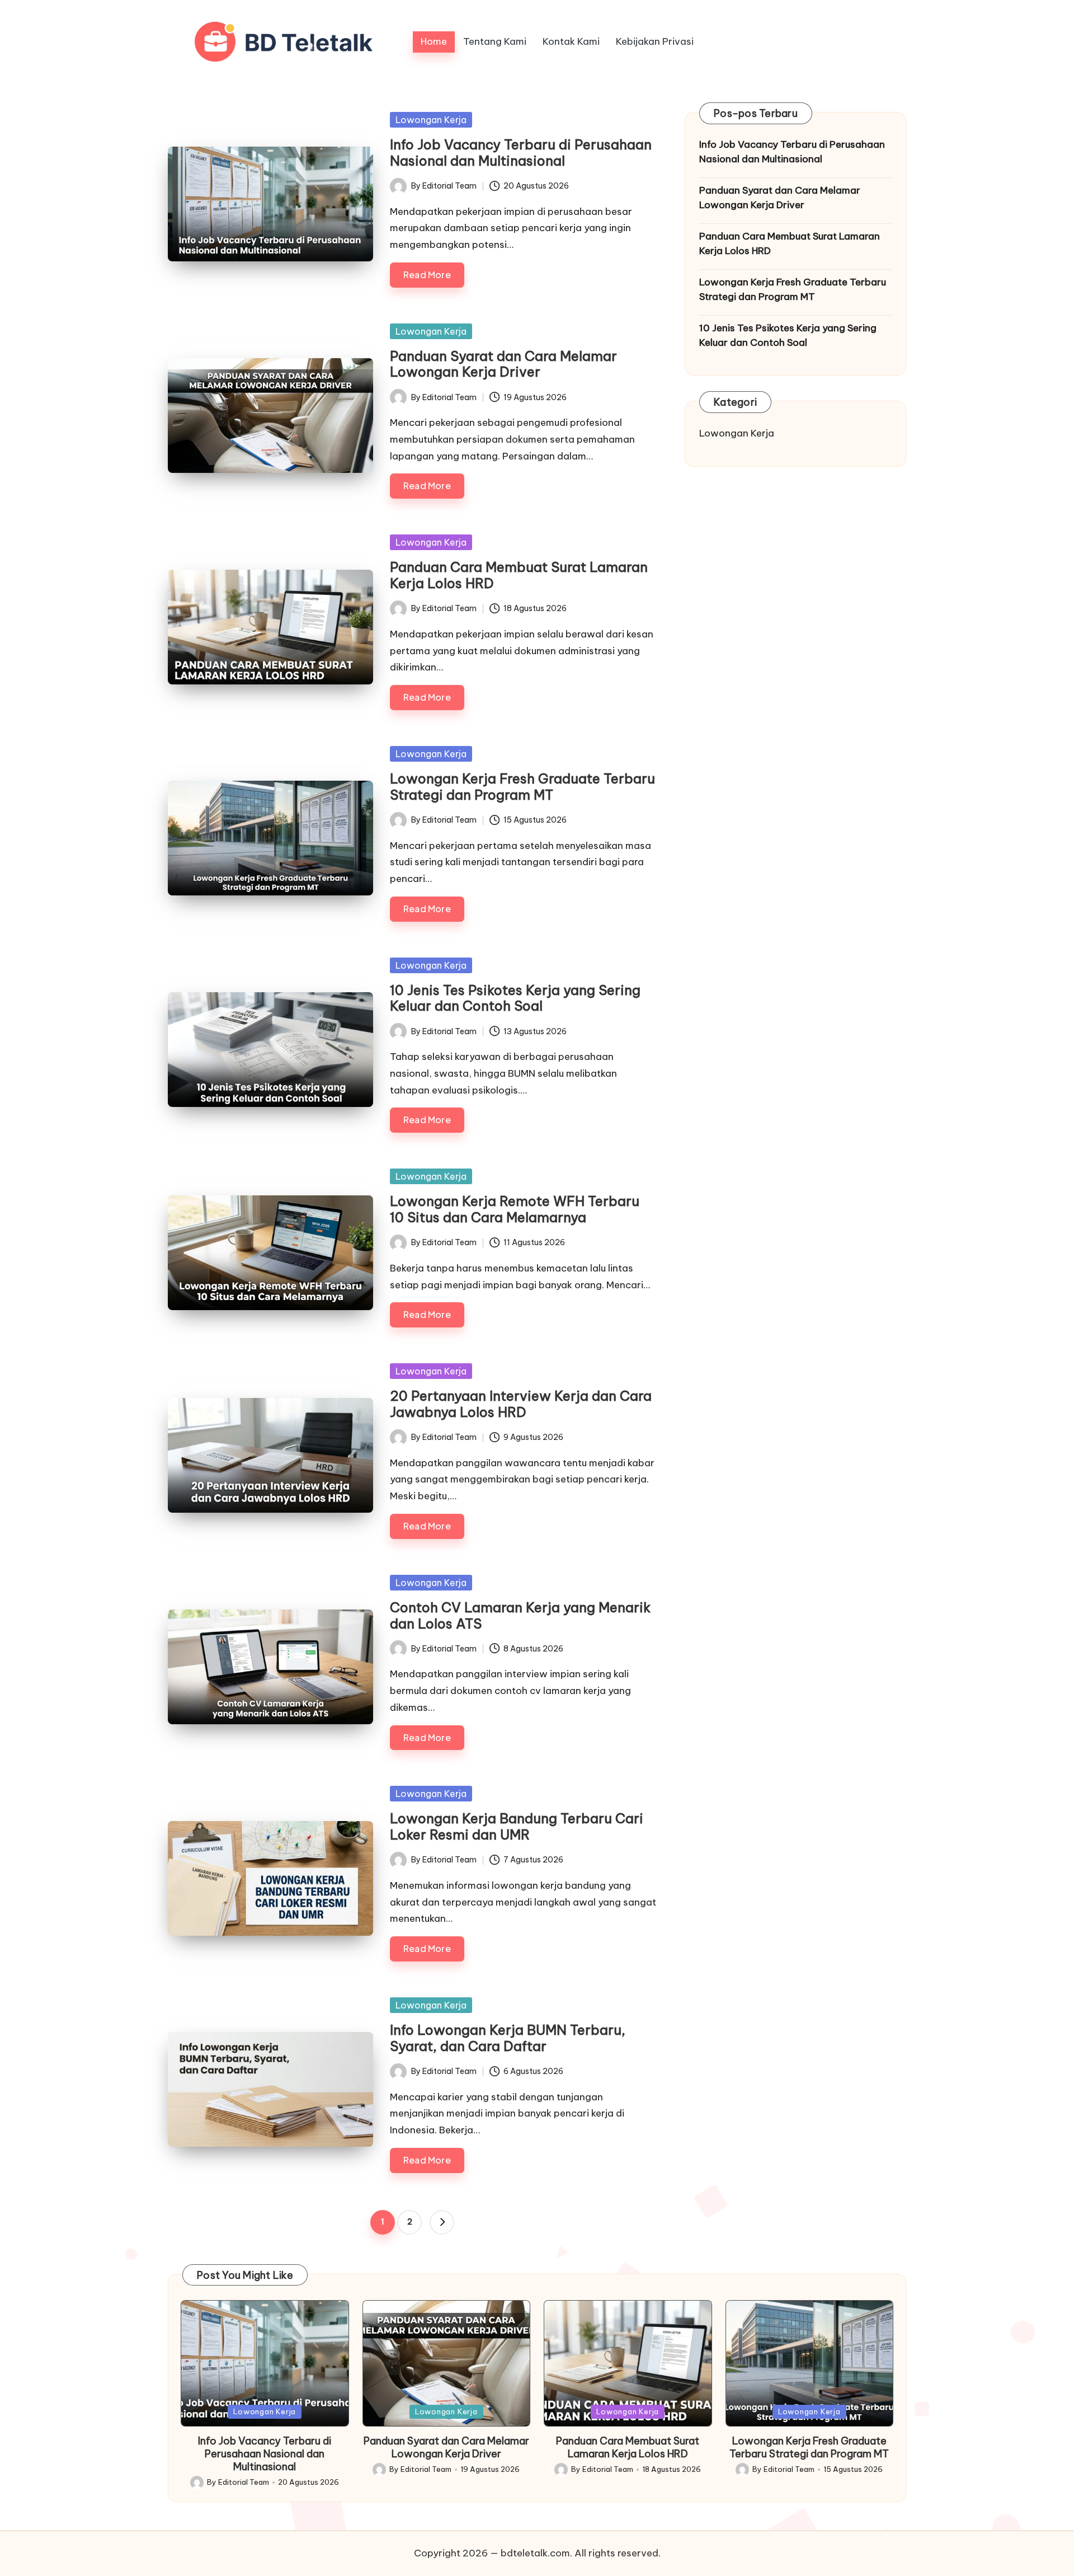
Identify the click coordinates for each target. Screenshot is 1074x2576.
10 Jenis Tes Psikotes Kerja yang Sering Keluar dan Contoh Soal (515, 998)
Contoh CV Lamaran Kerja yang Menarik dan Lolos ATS (520, 1615)
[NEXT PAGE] (442, 2222)
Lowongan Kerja (431, 120)
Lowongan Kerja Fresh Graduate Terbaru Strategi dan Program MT (522, 787)
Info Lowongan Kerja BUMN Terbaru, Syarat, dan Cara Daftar (508, 2038)
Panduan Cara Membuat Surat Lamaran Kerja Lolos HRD (519, 575)
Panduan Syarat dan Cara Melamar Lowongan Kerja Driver (503, 364)
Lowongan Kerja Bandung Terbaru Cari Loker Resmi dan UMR (517, 1826)
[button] (442, 2222)
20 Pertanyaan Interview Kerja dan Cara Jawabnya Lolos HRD (521, 1404)
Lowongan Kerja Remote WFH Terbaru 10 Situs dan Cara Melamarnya (515, 1209)
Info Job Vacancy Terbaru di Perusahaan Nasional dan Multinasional (521, 153)
